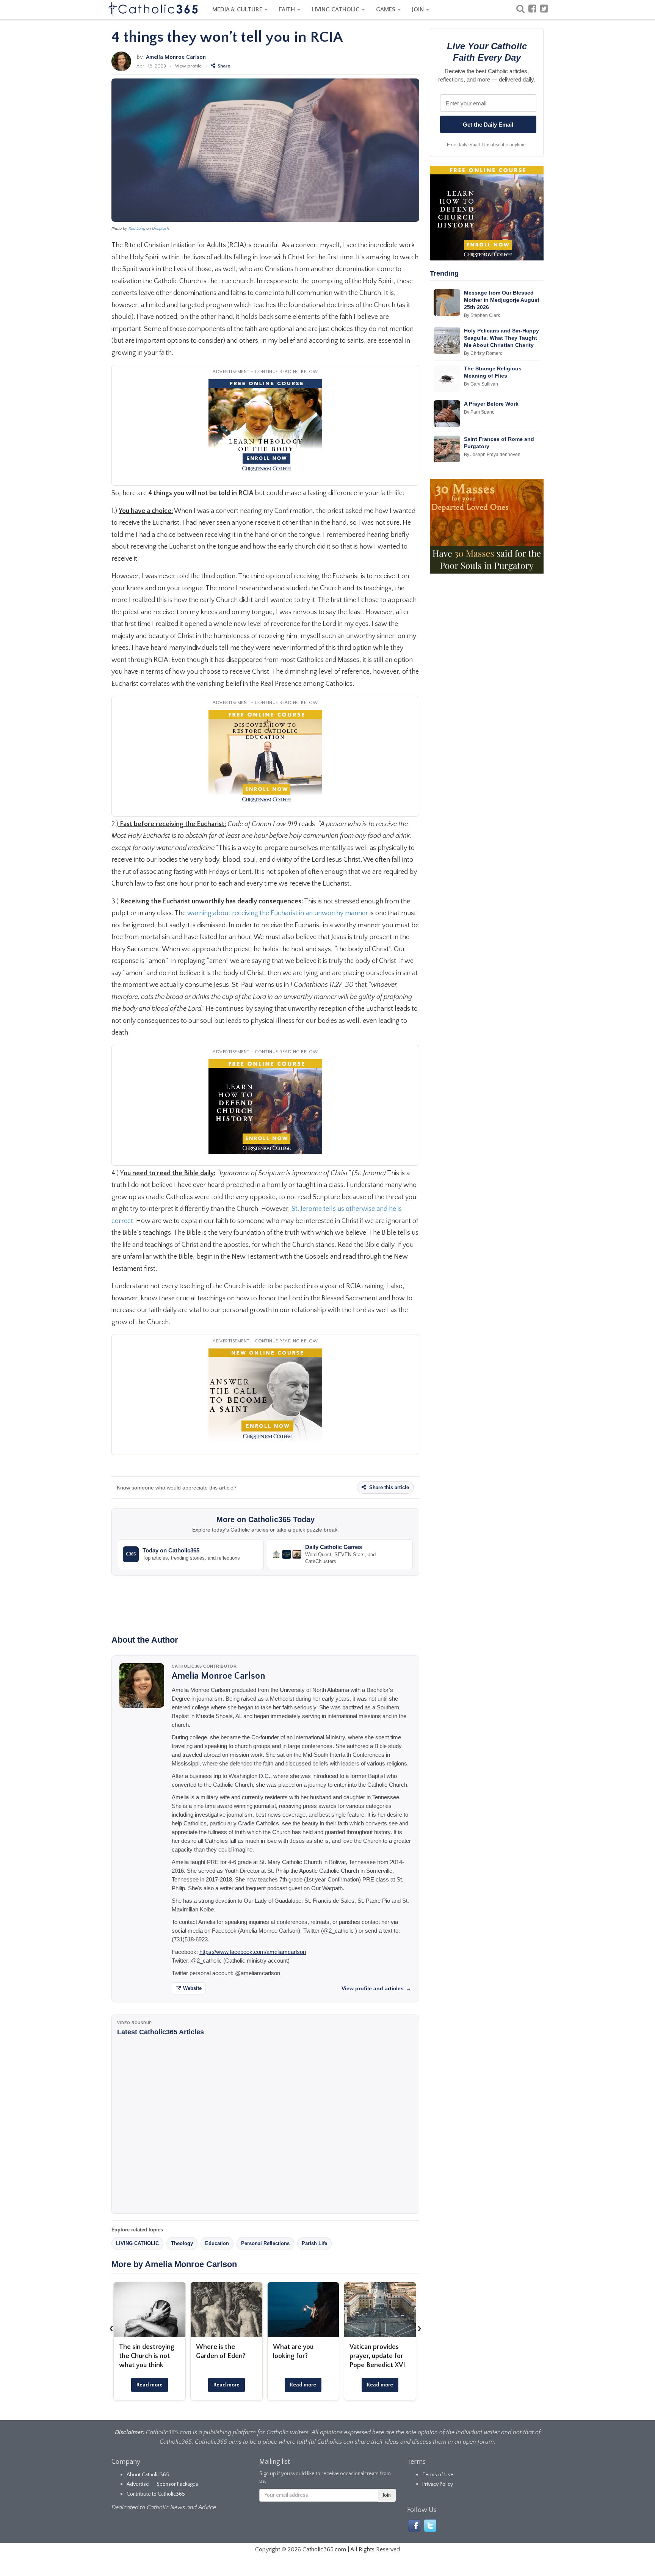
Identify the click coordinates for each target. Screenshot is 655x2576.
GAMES (386, 9)
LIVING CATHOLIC (336, 9)
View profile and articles (376, 1988)
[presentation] (111, 2328)
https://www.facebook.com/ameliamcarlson (253, 1952)
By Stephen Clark (482, 315)
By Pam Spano (479, 412)
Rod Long (137, 229)
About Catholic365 (148, 2475)
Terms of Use (438, 2475)
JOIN (419, 9)
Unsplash (161, 229)
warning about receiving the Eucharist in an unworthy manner (278, 913)
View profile (188, 66)
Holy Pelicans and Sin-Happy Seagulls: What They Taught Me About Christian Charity (501, 338)
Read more (150, 2385)
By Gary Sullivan (481, 384)
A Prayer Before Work (491, 404)
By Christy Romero (483, 353)
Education (217, 2243)
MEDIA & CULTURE (238, 9)
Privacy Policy (438, 2484)
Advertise (138, 2484)
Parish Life (314, 2243)
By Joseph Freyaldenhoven (492, 455)
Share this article (388, 1487)
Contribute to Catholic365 (156, 2494)
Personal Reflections (265, 2243)
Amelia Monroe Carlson (176, 57)
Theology (182, 2243)
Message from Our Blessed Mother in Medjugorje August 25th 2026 (502, 300)
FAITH (288, 9)
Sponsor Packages (177, 2484)
